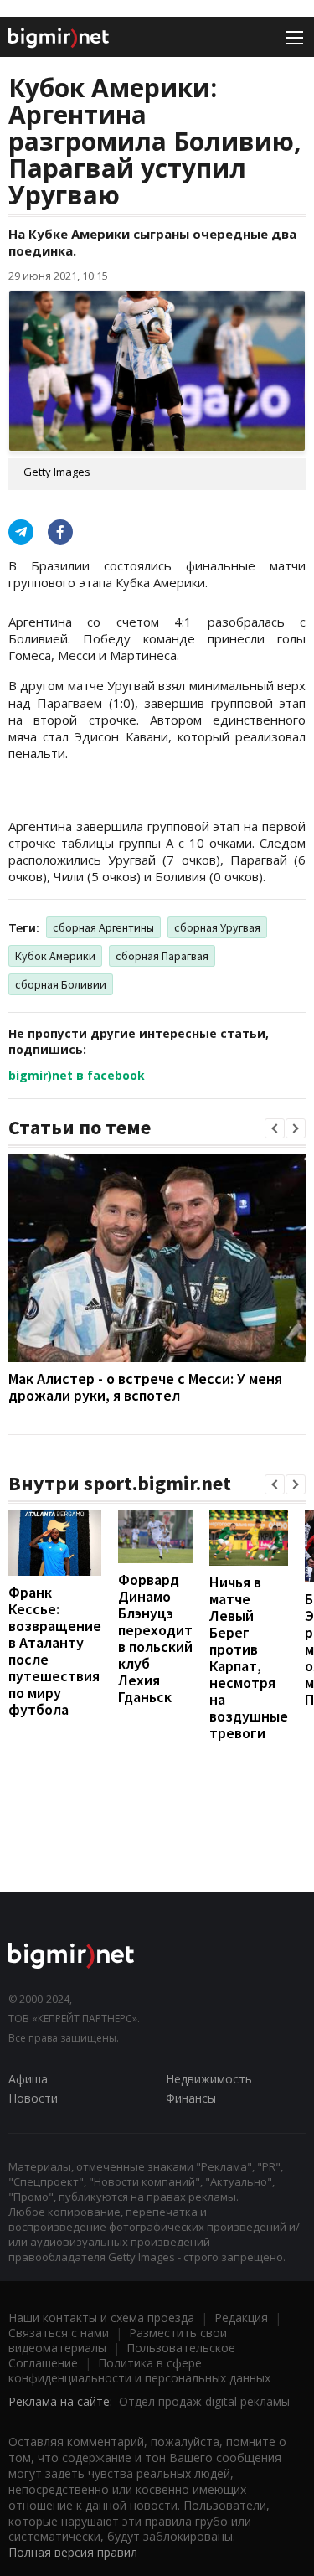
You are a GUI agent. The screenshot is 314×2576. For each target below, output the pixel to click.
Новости (33, 2098)
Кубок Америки (55, 956)
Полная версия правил (73, 2552)
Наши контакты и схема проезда (101, 2318)
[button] (275, 1128)
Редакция (241, 2318)
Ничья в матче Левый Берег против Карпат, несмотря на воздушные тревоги (249, 1657)
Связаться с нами (59, 2333)
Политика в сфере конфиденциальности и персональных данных (139, 2370)
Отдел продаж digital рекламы (204, 2401)
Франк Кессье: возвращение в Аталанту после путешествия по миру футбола (55, 1651)
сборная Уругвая (217, 927)
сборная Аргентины (103, 927)
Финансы (191, 2098)
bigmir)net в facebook (77, 1075)
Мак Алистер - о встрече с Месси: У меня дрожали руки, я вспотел (145, 1387)
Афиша (28, 2079)
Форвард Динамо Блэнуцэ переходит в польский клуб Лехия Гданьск (155, 1638)
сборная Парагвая (162, 956)
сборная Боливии (61, 984)
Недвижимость (209, 2079)
